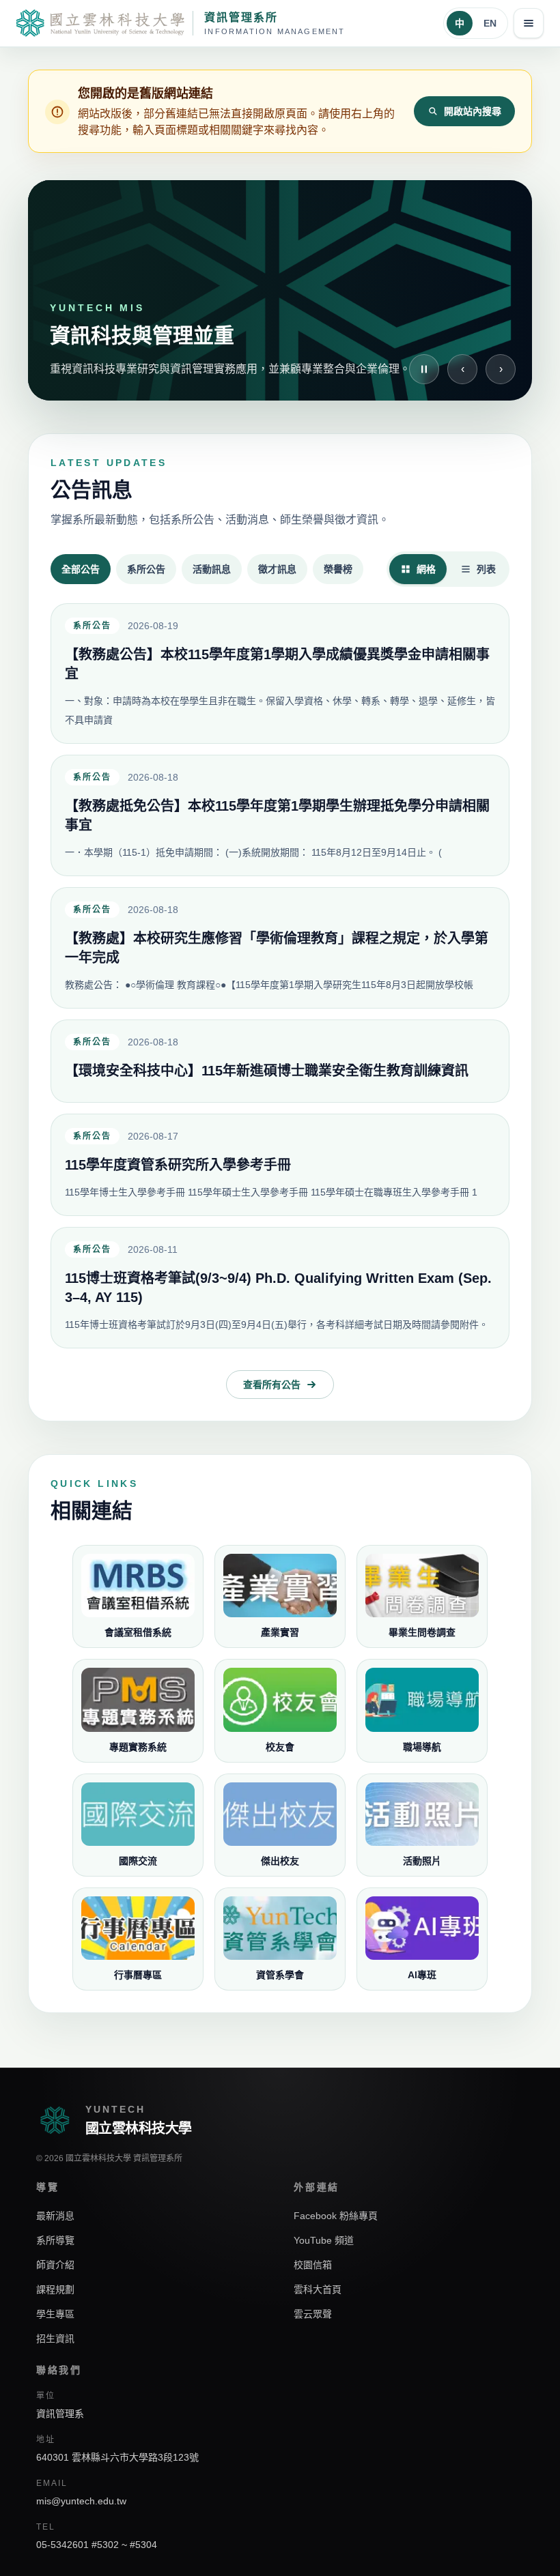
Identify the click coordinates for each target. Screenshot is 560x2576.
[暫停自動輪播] (424, 369)
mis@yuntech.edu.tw (81, 2501)
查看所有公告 (272, 1385)
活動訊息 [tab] (212, 569)
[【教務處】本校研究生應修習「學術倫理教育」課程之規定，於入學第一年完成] (280, 948)
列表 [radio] (486, 569)
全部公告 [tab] (81, 569)
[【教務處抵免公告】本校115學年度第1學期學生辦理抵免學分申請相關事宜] (280, 815)
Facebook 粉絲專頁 (336, 2216)
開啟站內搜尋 (473, 111)
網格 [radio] (426, 569)
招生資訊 (55, 2339)
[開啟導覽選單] (529, 23)
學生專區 (55, 2314)
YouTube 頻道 (324, 2240)
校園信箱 (313, 2265)
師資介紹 (55, 2265)
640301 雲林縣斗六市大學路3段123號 (117, 2457)
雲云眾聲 (313, 2314)
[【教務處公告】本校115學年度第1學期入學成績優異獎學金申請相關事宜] (280, 674)
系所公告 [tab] (146, 569)
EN (490, 23)
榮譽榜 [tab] (338, 569)
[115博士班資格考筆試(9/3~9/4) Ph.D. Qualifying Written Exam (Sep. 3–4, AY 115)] (280, 1288)
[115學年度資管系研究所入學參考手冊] (280, 1165)
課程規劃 (55, 2289)
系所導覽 (55, 2240)
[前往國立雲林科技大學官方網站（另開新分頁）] (100, 23)
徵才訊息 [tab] (277, 569)
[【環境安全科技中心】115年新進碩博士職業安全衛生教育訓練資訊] (280, 1061)
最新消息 (55, 2216)
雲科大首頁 (318, 2289)
